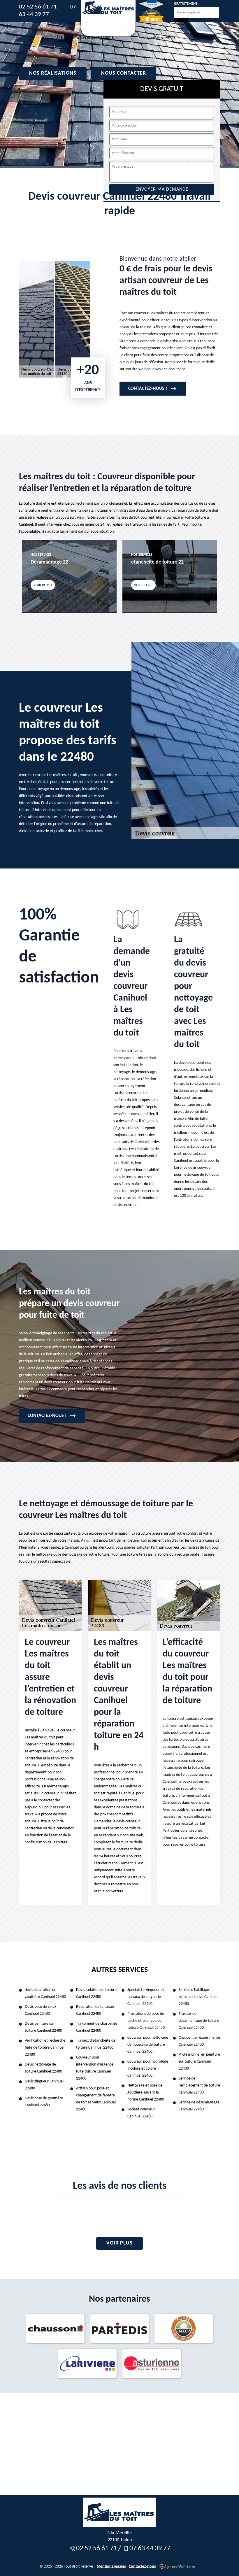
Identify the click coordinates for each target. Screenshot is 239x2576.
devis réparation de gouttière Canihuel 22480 (45, 1993)
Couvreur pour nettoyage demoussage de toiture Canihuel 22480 (148, 2045)
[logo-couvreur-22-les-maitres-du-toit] (108, 18)
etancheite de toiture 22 (157, 562)
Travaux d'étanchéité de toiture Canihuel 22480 (96, 2044)
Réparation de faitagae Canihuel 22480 (95, 2010)
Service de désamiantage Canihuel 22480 (199, 2106)
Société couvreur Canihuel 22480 (141, 2113)
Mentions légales (111, 2566)
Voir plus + (43, 585)
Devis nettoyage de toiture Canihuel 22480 (43, 2068)
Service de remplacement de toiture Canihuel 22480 (199, 2085)
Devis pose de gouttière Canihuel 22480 (44, 2102)
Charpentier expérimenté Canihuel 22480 (199, 2041)
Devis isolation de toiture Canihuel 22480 (96, 1993)
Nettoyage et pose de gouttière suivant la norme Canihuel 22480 (146, 2092)
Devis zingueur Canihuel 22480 (44, 2085)
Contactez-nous (142, 2566)
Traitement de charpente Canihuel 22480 (97, 2027)
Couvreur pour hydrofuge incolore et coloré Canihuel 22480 (148, 2069)
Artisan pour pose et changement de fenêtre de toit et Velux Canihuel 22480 (96, 2099)
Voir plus (119, 2243)
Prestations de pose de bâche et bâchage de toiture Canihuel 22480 (146, 2021)
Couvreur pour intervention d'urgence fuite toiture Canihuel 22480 (95, 2068)
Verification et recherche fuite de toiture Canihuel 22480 (45, 2048)
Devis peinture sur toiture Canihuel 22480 (43, 2027)
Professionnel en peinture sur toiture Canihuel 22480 (199, 2062)
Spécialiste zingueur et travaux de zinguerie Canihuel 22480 (146, 1997)
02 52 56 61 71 (38, 7)
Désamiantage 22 (49, 562)
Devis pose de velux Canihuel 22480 (41, 2010)
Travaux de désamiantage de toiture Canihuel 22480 (199, 2021)
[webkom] (178, 2566)
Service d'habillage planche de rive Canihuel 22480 (198, 1997)
